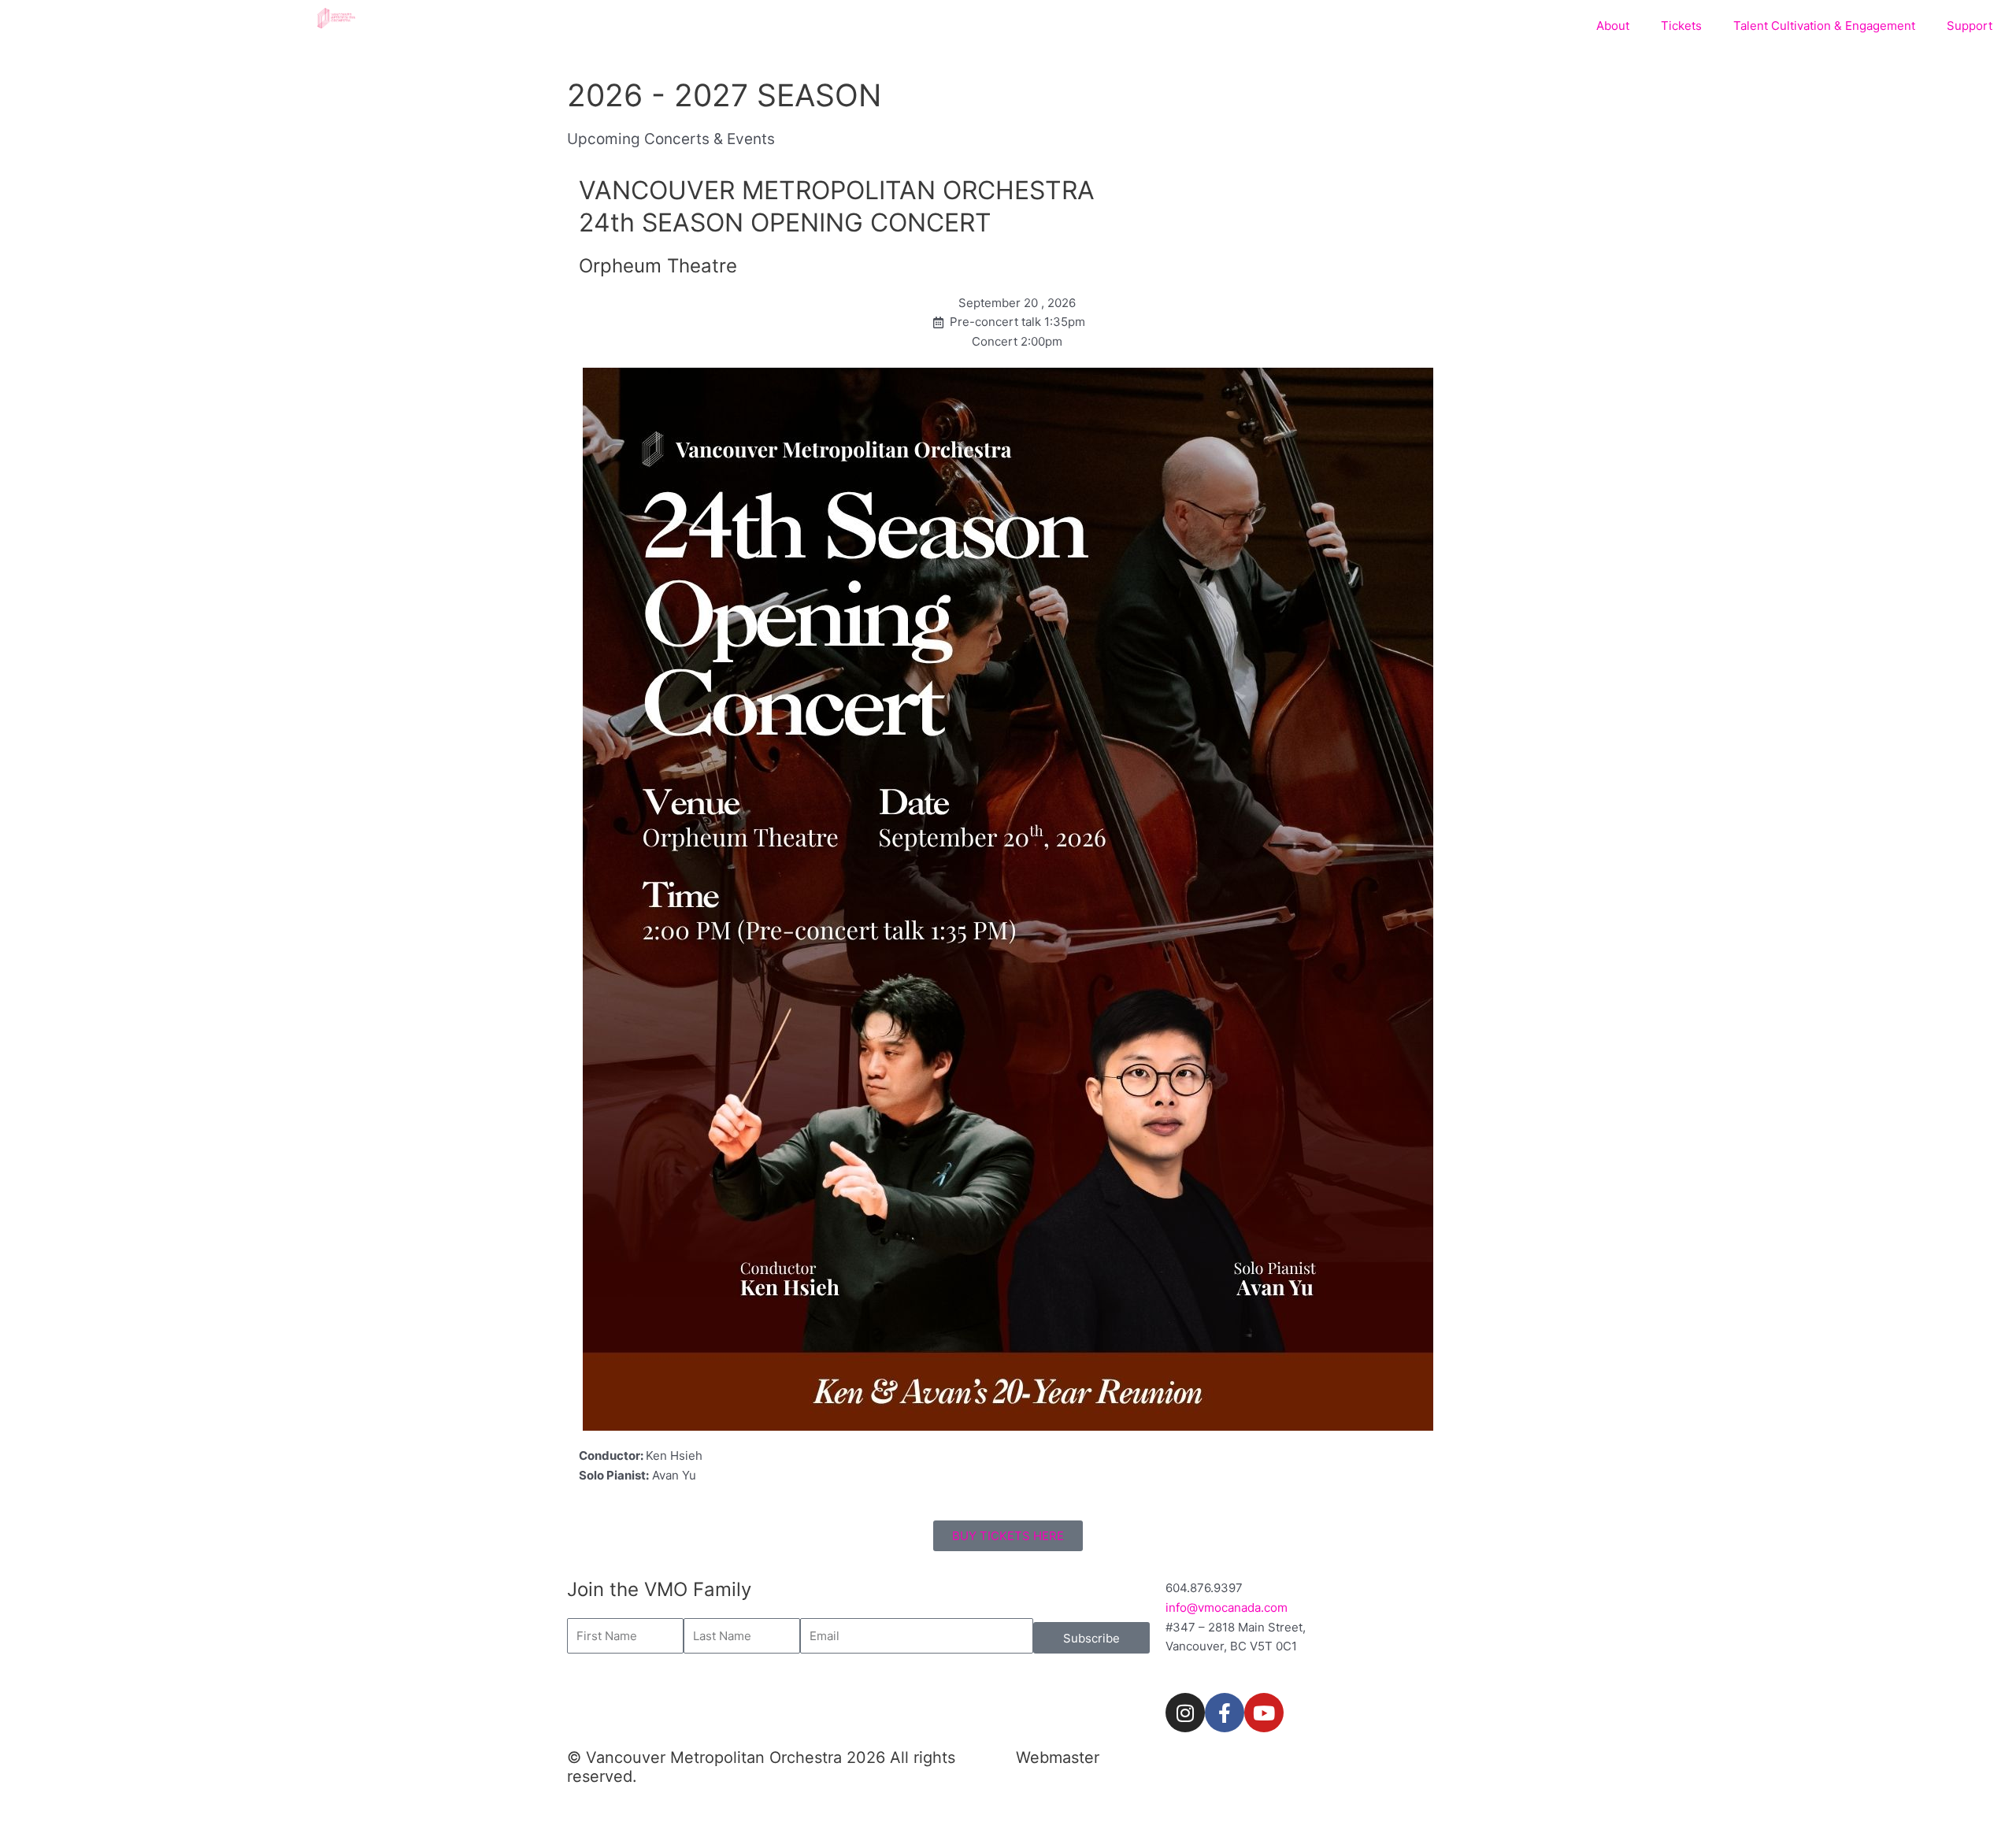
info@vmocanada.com (1227, 1607)
